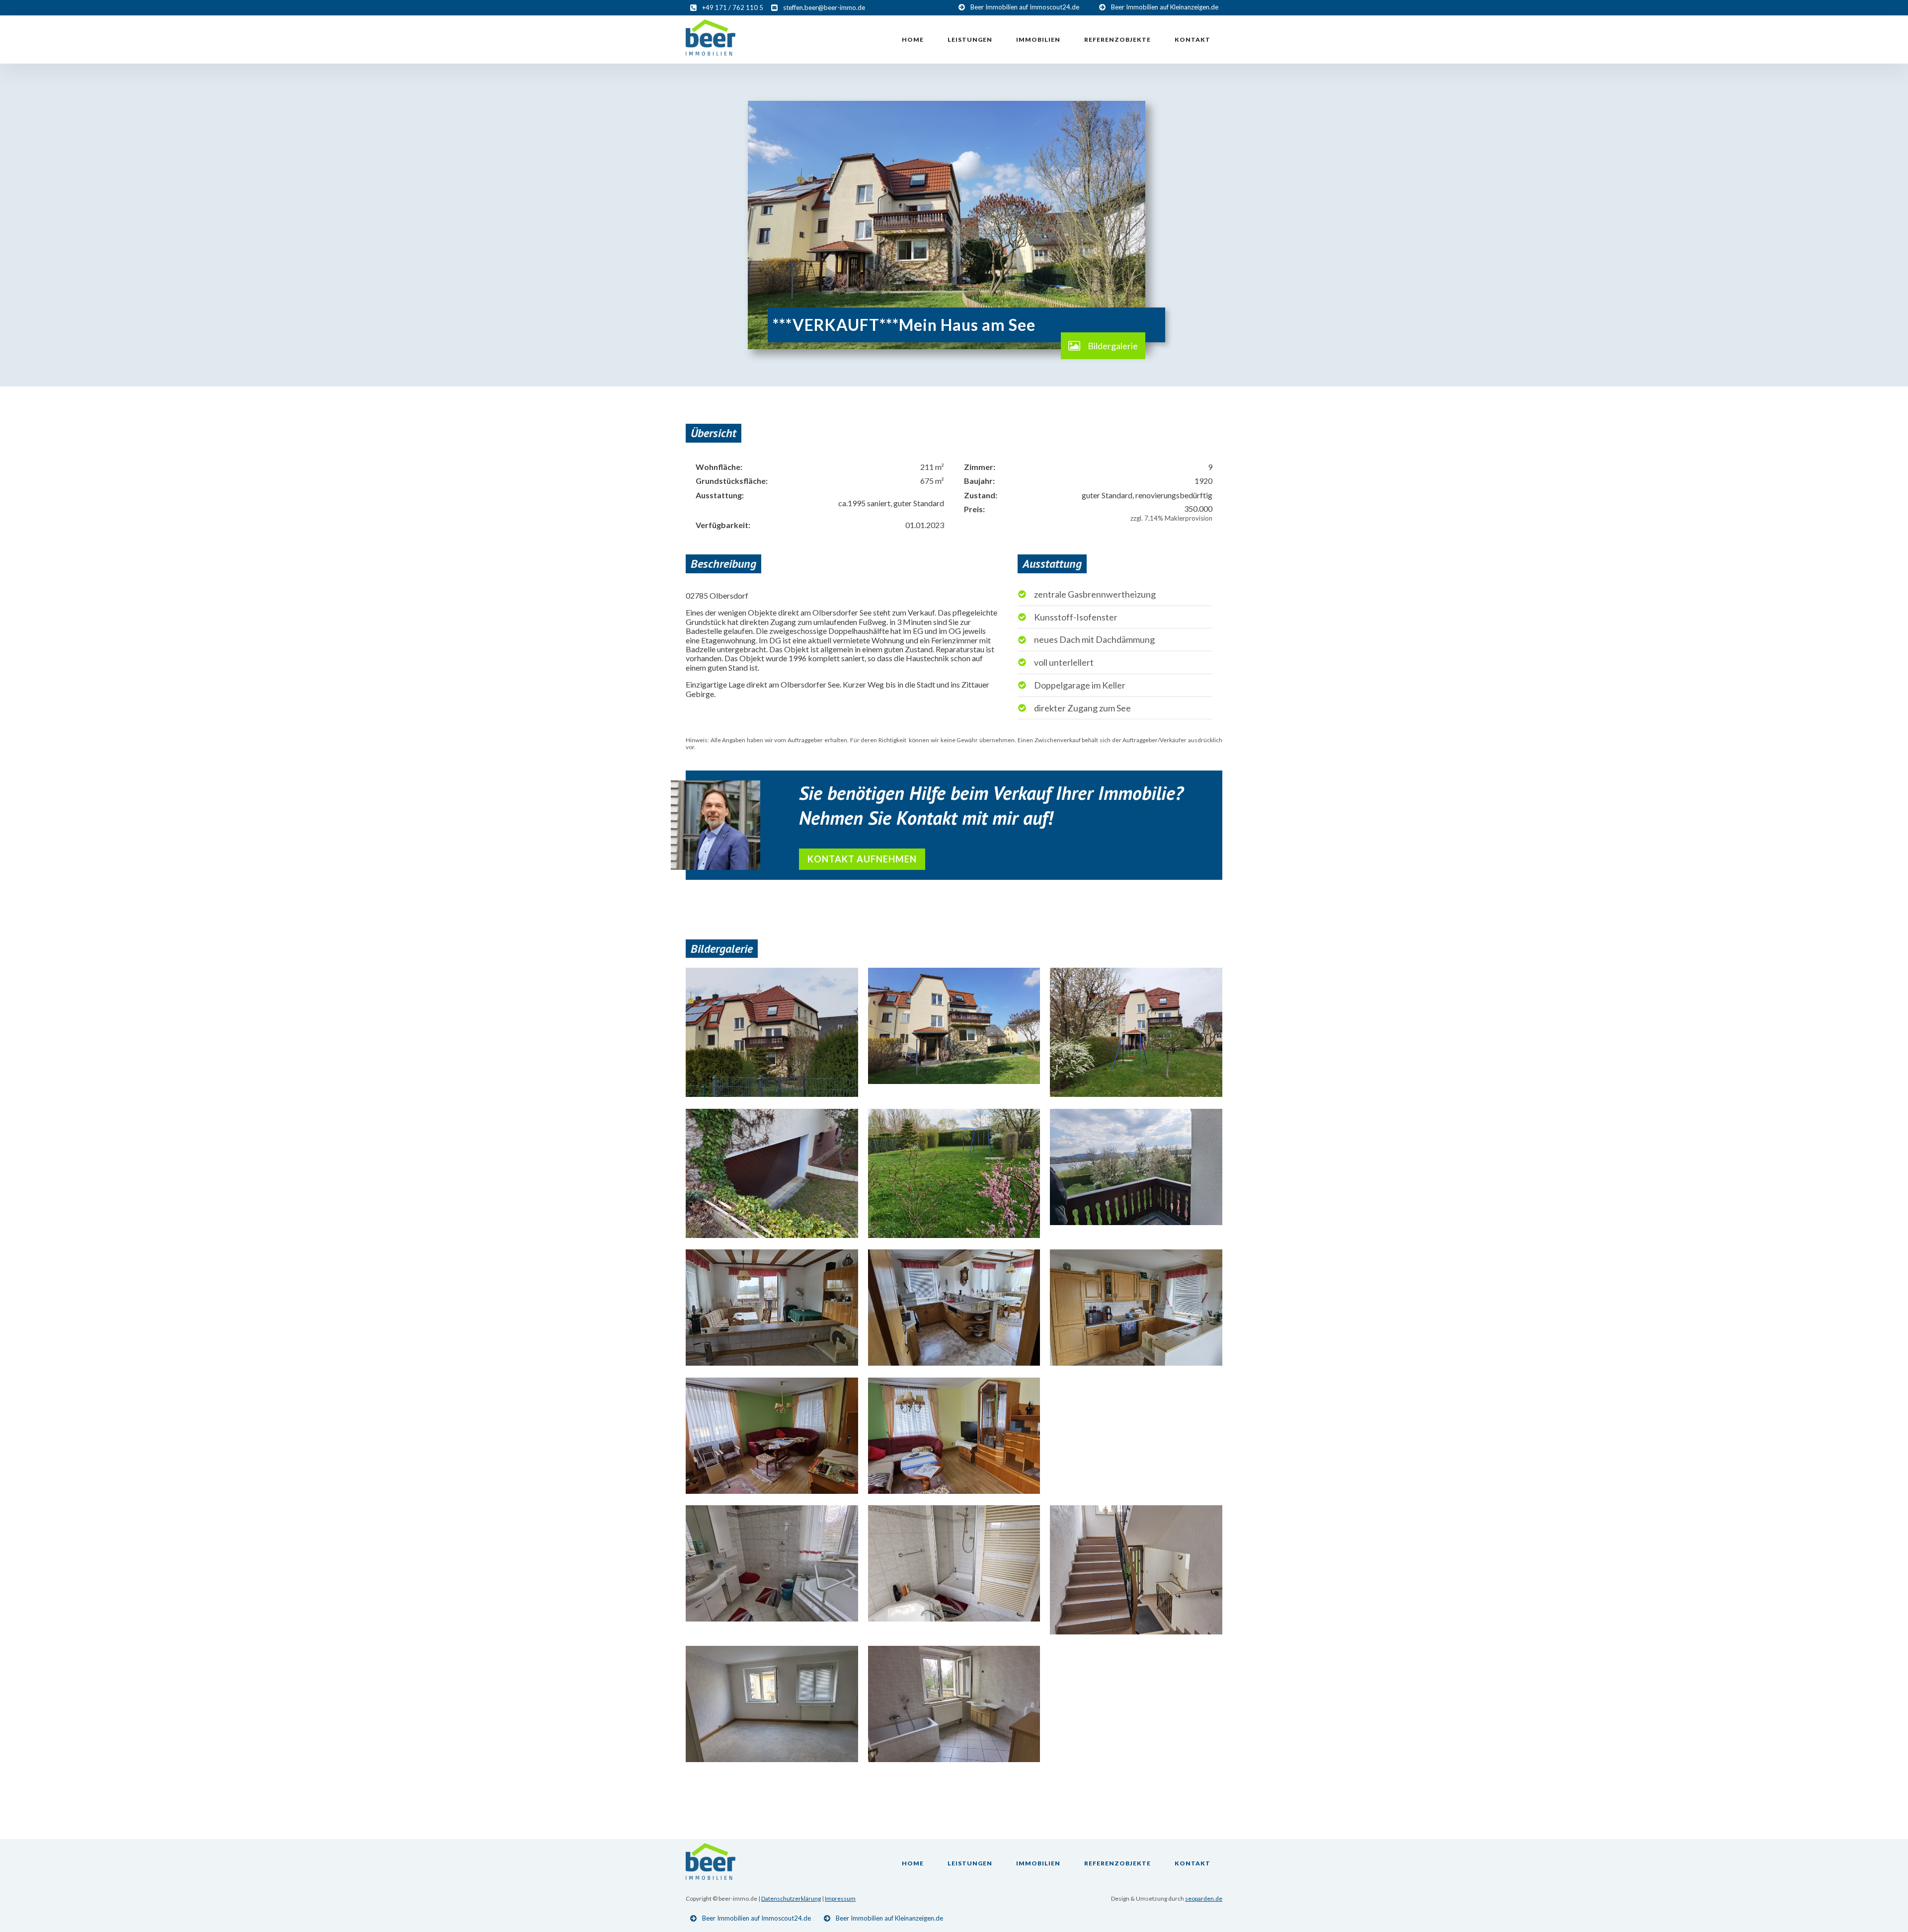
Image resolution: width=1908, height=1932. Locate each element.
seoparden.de (1204, 1898)
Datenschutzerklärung (791, 1898)
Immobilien (1038, 39)
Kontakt (1192, 39)
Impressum (840, 1898)
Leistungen (970, 39)
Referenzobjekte (1117, 39)
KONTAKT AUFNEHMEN (862, 859)
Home (913, 39)
